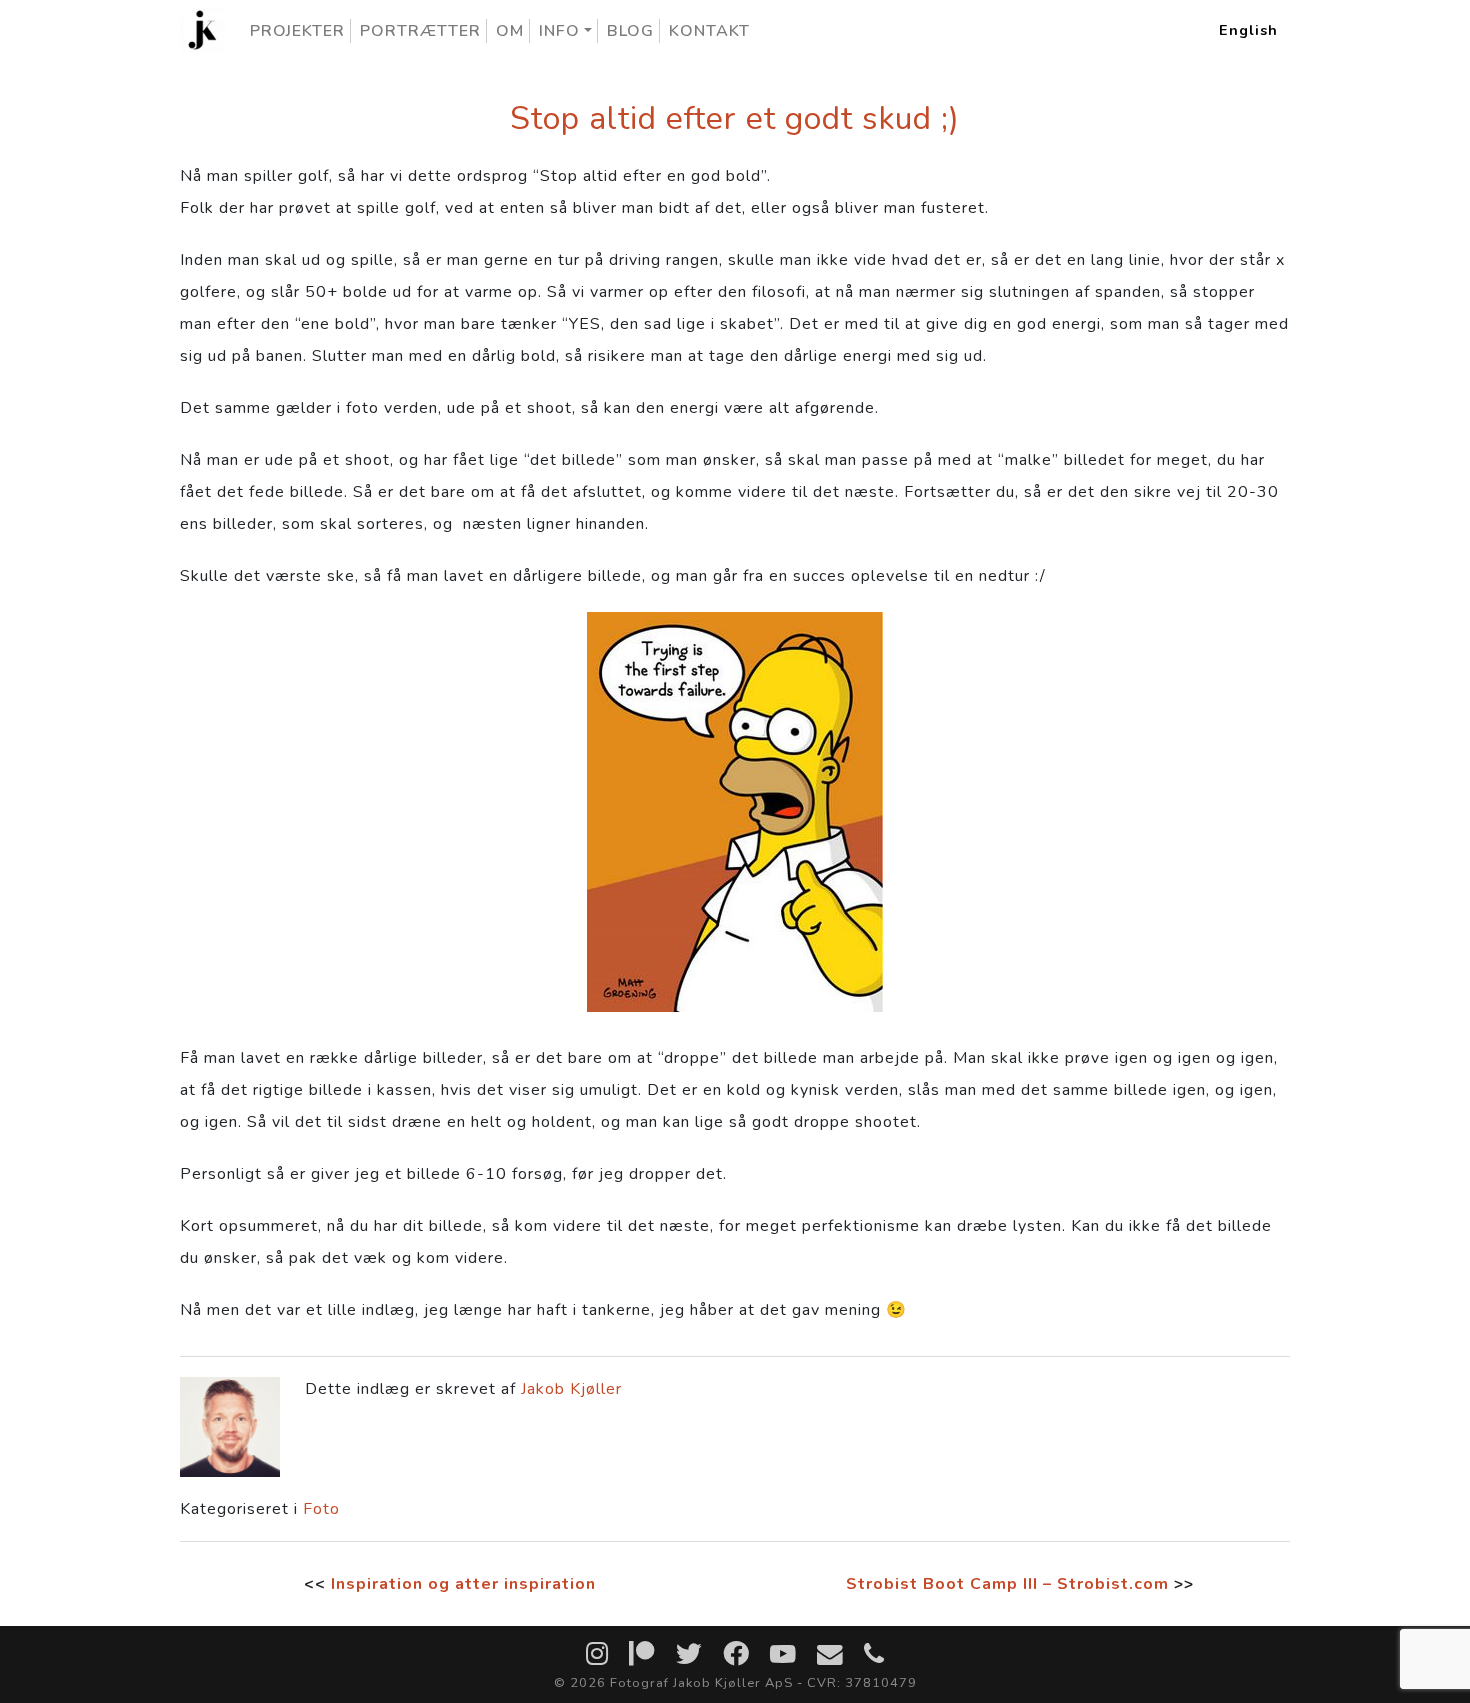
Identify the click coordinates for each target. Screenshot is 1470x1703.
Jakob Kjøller (571, 1389)
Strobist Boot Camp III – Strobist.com (1007, 1584)
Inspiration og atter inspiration (463, 1584)
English (1248, 30)
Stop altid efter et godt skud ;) (735, 118)
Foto (321, 1509)
